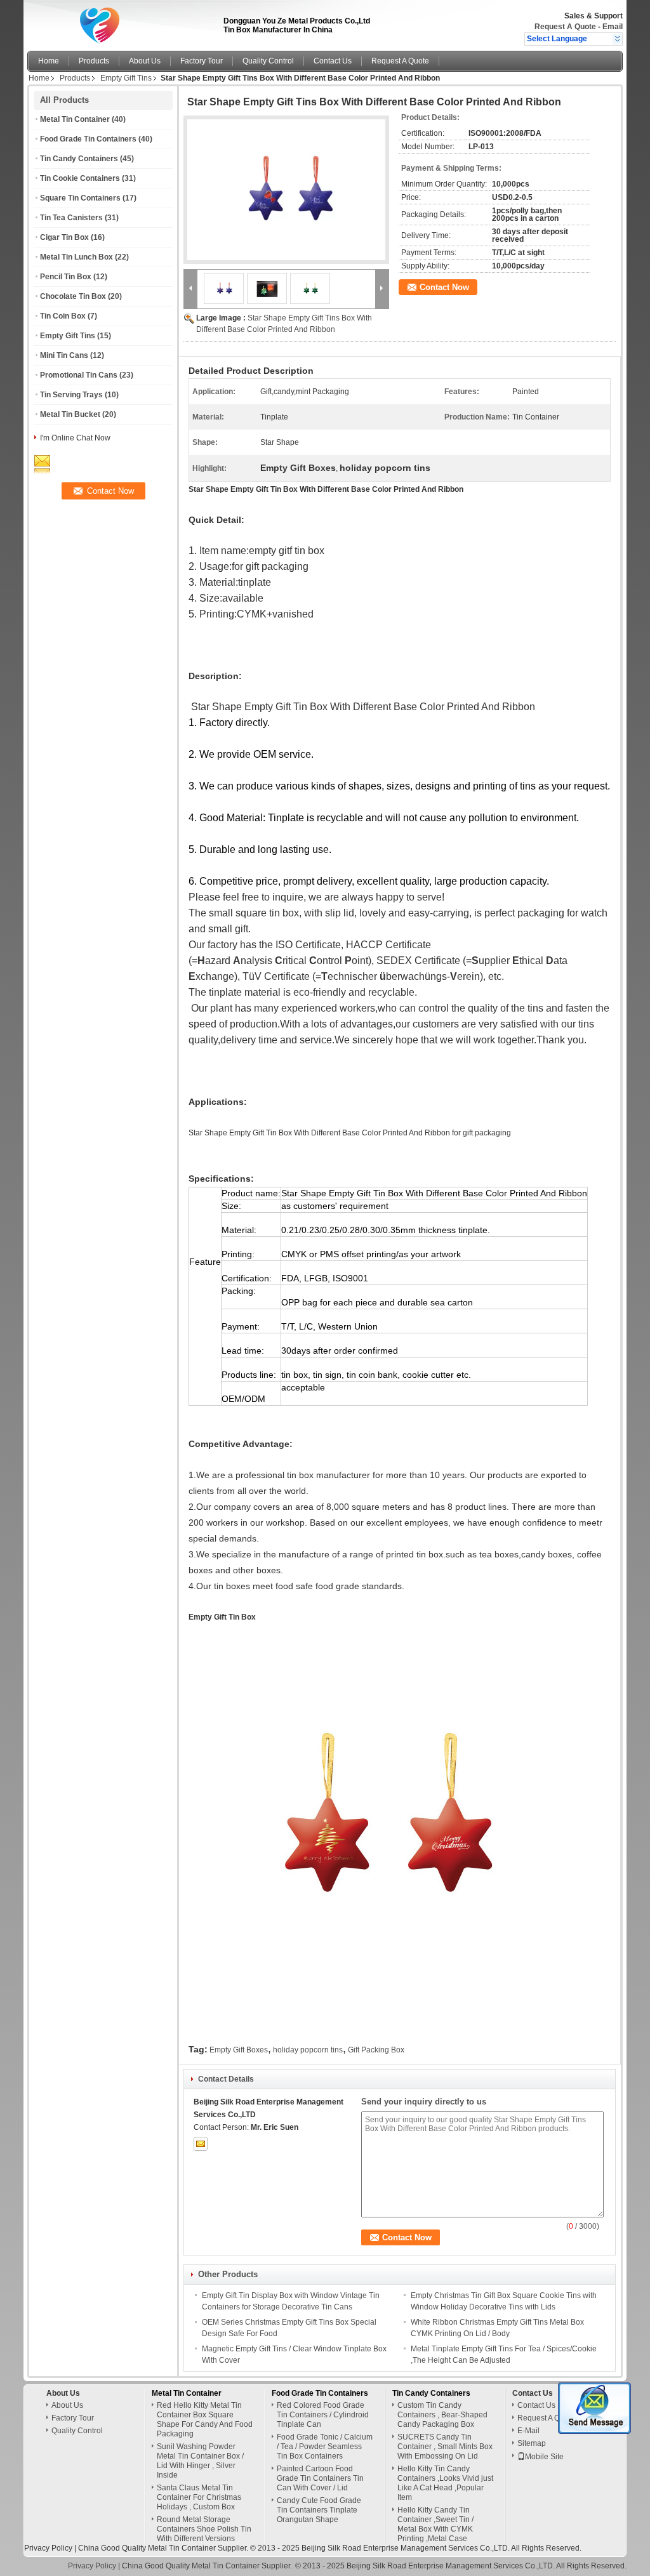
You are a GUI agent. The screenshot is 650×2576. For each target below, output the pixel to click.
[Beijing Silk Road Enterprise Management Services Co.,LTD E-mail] (201, 2144)
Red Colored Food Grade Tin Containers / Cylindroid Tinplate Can (323, 2415)
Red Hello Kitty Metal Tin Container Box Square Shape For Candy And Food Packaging (205, 2420)
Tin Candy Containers (79, 159)
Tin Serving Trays (71, 395)
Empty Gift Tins (126, 78)
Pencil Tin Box (66, 277)
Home (49, 61)
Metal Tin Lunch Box (76, 257)
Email (613, 27)
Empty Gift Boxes (239, 2050)
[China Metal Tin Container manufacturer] (122, 22)
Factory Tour (202, 61)
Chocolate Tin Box (73, 296)
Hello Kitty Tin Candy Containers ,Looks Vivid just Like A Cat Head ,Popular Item (445, 2483)
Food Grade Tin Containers (88, 139)
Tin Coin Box (63, 316)
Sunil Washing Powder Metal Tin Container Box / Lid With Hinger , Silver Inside (200, 2461)
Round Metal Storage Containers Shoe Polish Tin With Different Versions (204, 2529)
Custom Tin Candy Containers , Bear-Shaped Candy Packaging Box (442, 2415)
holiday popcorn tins (308, 2050)
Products (94, 61)
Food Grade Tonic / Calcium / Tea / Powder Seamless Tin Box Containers (325, 2447)
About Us (145, 61)
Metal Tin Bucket (70, 414)
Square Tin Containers (80, 198)
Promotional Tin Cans (79, 375)
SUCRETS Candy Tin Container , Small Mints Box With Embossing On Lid (445, 2447)
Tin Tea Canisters (71, 218)
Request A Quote (565, 27)
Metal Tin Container (75, 119)
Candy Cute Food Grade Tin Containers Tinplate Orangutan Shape (319, 2510)
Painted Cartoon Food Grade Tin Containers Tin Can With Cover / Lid (320, 2478)
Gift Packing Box (376, 2050)
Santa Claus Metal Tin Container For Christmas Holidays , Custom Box (199, 2497)
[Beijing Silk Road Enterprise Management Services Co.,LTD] (617, 39)
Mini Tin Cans (64, 355)
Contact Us (333, 61)
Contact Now (444, 287)
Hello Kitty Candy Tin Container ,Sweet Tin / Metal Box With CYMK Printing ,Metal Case (435, 2524)
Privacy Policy (48, 2548)
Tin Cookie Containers (80, 178)
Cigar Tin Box (64, 237)
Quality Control (268, 61)
